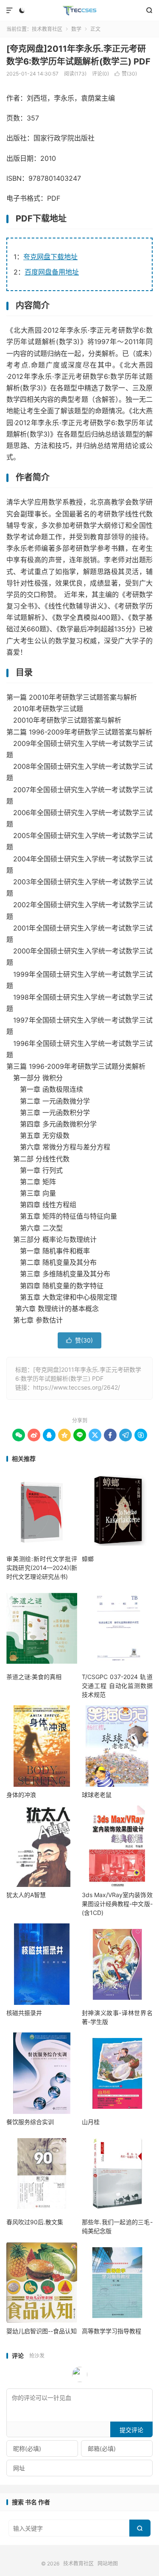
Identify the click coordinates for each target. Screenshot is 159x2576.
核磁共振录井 (24, 2013)
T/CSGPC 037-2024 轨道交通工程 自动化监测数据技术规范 (117, 1686)
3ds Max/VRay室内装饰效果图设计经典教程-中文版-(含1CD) (117, 1904)
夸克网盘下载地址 (50, 257)
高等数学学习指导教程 (112, 2331)
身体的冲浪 (21, 1795)
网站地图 (108, 2563)
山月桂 (91, 2122)
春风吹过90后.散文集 (35, 2222)
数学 (76, 29)
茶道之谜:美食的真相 (34, 1677)
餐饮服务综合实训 (30, 2122)
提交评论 (131, 2430)
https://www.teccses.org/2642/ (77, 1387)
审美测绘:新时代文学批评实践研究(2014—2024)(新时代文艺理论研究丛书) (42, 1568)
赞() (126, 74)
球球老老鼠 (97, 1795)
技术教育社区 (79, 11)
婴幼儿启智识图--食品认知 (42, 2331)
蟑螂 (88, 1559)
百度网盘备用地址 (52, 272)
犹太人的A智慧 (26, 1895)
